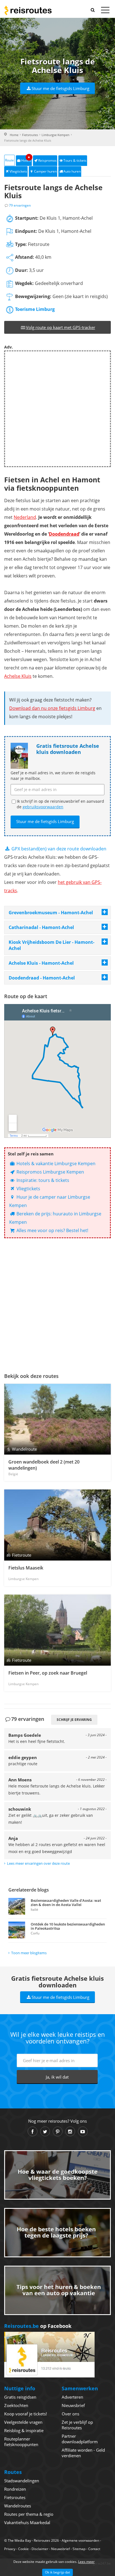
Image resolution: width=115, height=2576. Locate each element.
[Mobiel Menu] (105, 11)
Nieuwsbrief (73, 2405)
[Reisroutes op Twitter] (45, 2131)
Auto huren (72, 171)
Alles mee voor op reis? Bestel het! (52, 1230)
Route (9, 160)
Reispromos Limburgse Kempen (50, 1172)
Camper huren (45, 171)
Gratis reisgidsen (20, 2397)
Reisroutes (28, 10)
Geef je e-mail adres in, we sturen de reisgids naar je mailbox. (53, 776)
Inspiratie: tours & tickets (42, 1180)
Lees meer (86, 2562)
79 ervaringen (20, 205)
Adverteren (72, 2397)
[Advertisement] (57, 409)
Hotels (26, 159)
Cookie (23, 2549)
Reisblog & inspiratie (24, 2430)
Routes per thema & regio (29, 2514)
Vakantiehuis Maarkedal (27, 2522)
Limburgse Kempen (56, 135)
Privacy (10, 2549)
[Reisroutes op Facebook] (33, 2131)
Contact (94, 2549)
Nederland (25, 517)
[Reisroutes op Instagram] (70, 2131)
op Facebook (38, 2326)
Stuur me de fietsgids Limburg (60, 88)
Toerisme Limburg (35, 309)
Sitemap (79, 2549)
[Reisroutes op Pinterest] (58, 2131)
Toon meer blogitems (29, 1953)
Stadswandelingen (22, 2481)
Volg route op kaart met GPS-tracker (61, 327)
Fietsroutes (30, 135)
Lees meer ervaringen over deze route (38, 1863)
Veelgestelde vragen (23, 2422)
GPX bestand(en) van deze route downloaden (58, 849)
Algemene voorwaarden (80, 2540)
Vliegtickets (18, 171)
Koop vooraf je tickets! (26, 2414)
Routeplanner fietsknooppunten (21, 2442)
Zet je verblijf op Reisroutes (77, 2425)
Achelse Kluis (18, 676)
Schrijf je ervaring (74, 1720)
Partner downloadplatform (80, 2439)
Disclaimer (40, 2549)
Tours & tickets (75, 160)
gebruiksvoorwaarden (43, 807)
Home (14, 135)
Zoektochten (16, 2405)
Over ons (70, 2414)
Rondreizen (15, 2489)
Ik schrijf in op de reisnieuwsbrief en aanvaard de (60, 804)
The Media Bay (19, 2540)
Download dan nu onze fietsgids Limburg (52, 708)
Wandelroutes (18, 2506)
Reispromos (47, 160)
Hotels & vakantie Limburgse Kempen (55, 1164)
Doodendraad (64, 534)
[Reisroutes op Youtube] (83, 2131)
